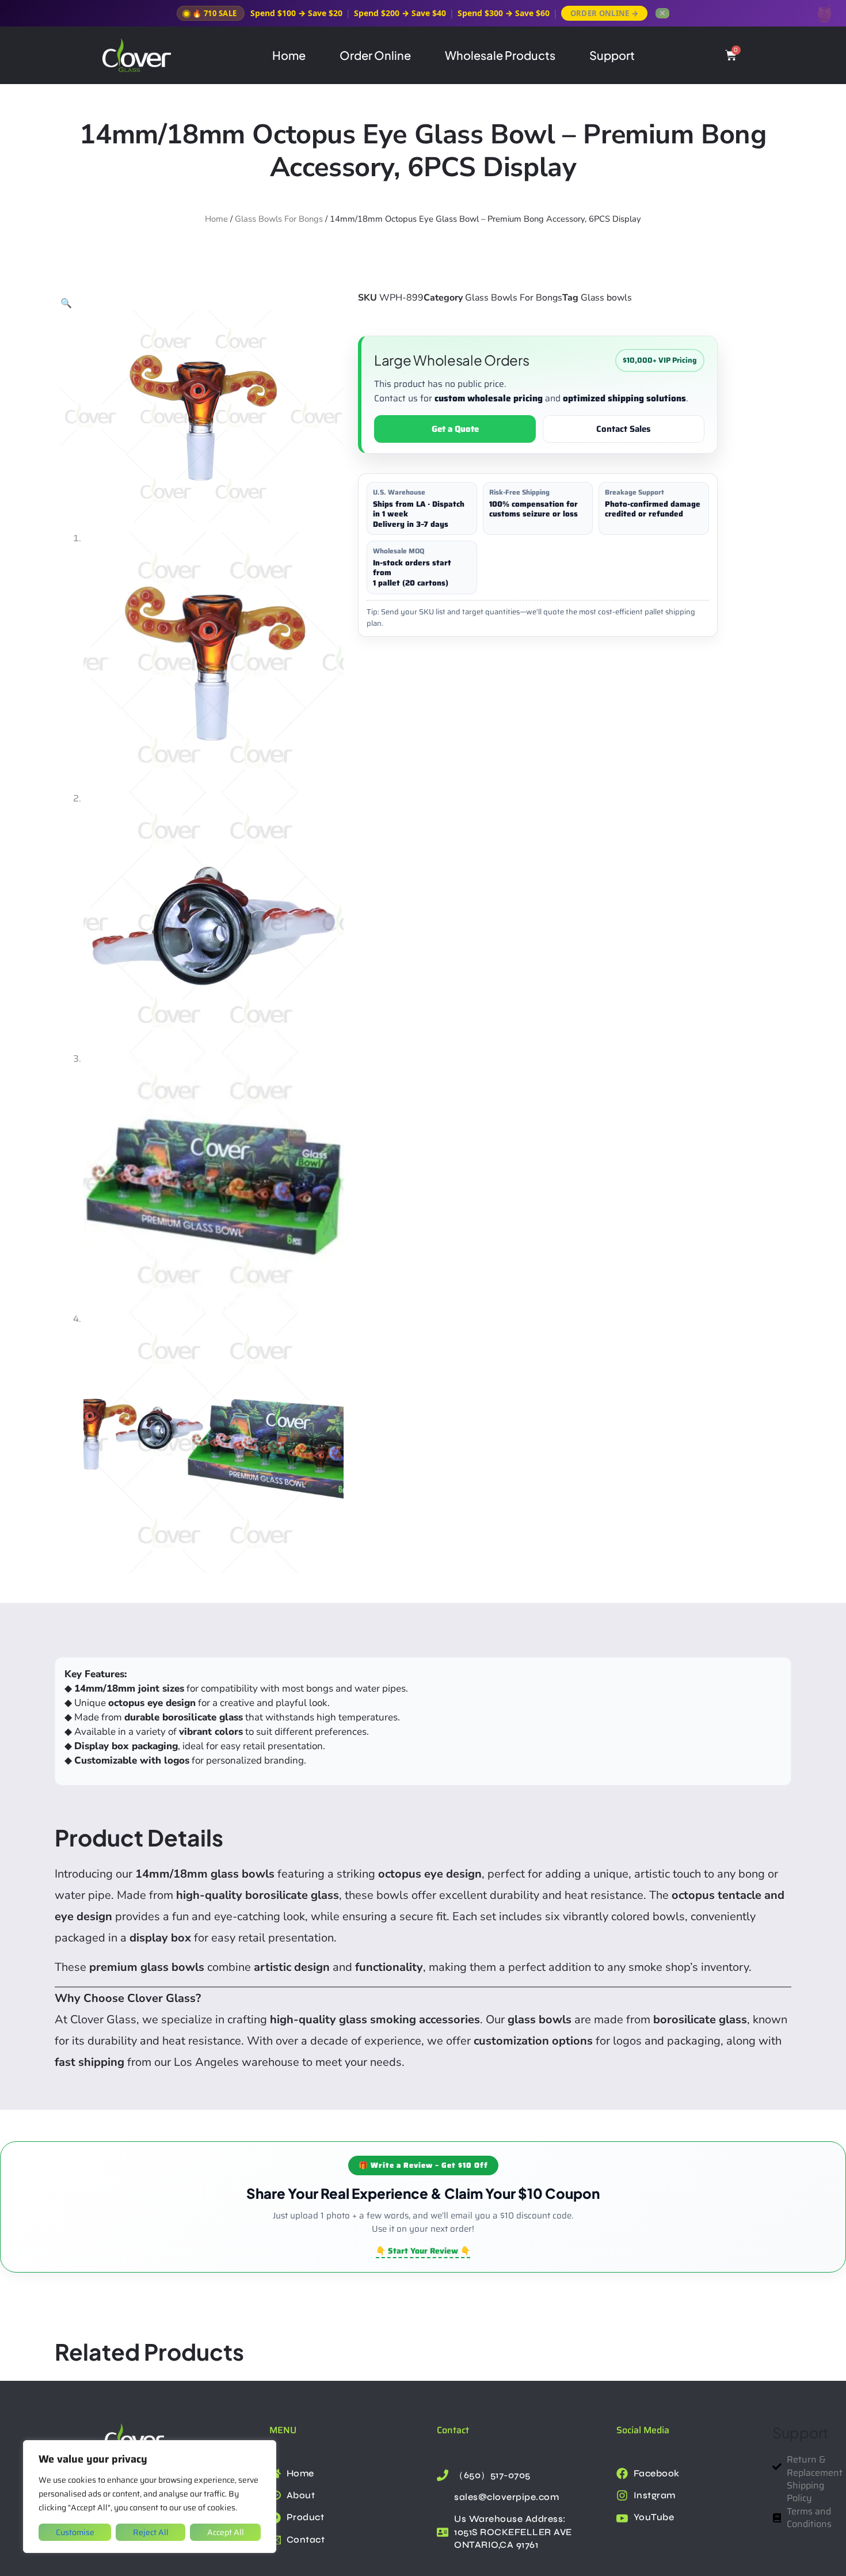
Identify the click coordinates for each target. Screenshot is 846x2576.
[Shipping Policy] (779, 2492)
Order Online (375, 55)
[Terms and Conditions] (779, 2518)
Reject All (151, 2532)
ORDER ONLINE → (604, 13)
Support (612, 55)
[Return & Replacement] (779, 2466)
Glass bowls (606, 298)
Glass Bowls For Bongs (279, 219)
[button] (66, 303)
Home (289, 55)
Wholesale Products (500, 55)
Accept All (226, 2532)
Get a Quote (455, 429)
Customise (75, 2532)
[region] (150, 2497)
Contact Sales (624, 429)
